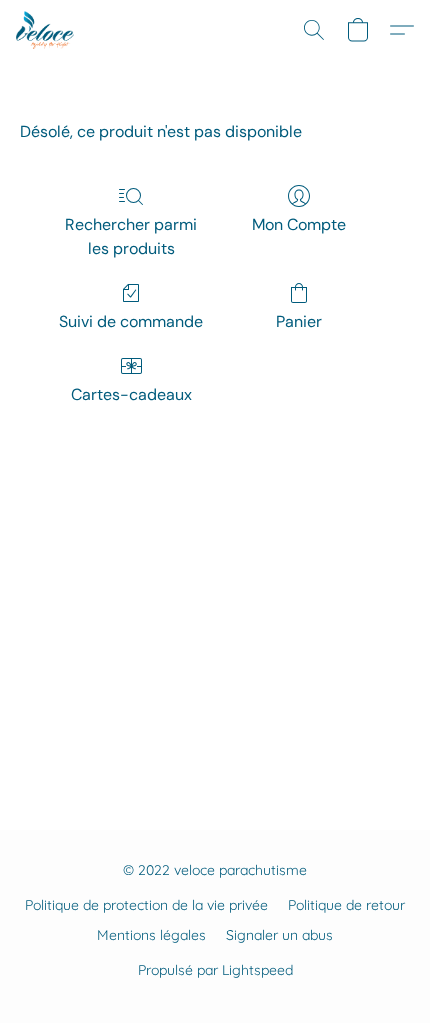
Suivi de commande (131, 321)
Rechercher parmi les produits (131, 236)
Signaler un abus (279, 935)
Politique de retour (346, 905)
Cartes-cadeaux (131, 394)
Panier (299, 321)
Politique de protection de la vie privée (146, 905)
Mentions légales (151, 935)
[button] (46, 30)
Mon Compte (299, 224)
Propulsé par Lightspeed (215, 970)
